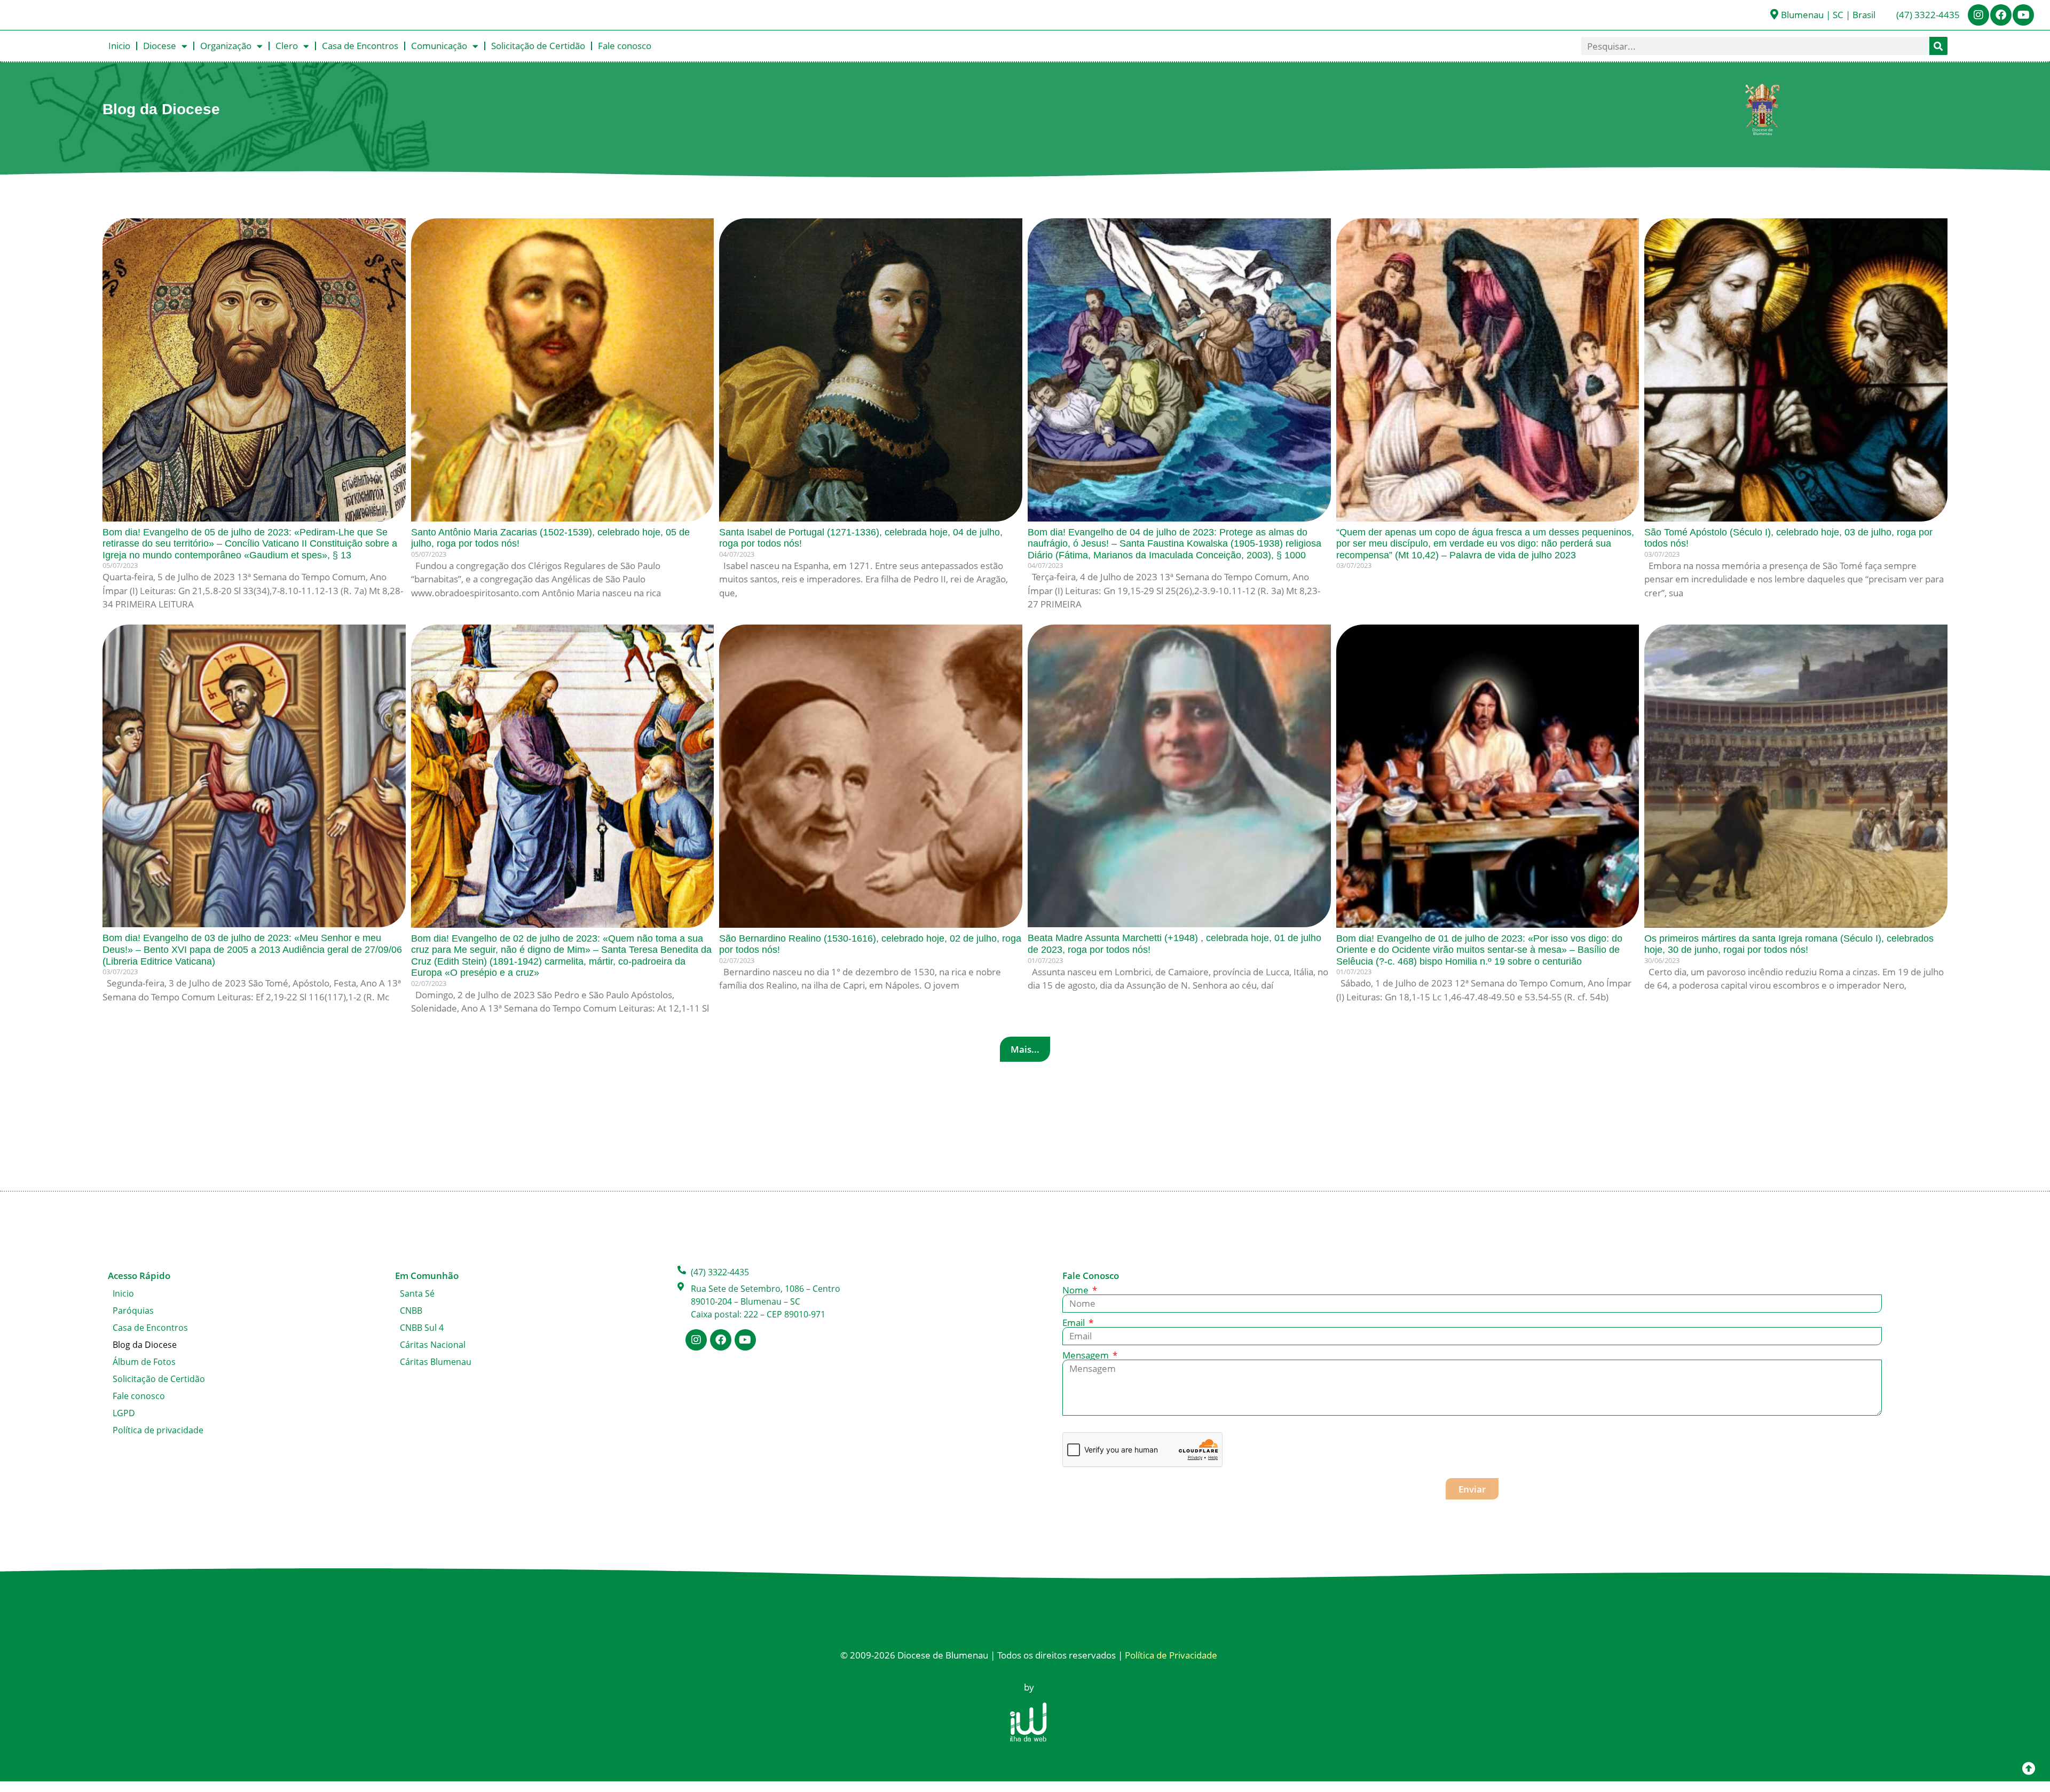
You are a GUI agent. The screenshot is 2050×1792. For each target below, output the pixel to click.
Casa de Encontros (360, 46)
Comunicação (439, 46)
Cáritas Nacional (433, 1345)
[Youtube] (2023, 15)
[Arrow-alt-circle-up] (2029, 1768)
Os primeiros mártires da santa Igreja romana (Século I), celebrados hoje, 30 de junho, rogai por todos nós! (1789, 944)
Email (1075, 1323)
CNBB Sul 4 (422, 1328)
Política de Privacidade (1171, 1655)
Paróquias (133, 1311)
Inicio (119, 46)
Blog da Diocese (145, 1345)
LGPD (124, 1413)
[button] (1025, 1049)
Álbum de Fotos (144, 1362)
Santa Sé (417, 1293)
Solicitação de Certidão (538, 46)
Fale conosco (625, 46)
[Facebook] (2001, 15)
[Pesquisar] (1938, 46)
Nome (1077, 1290)
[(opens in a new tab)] (1488, 370)
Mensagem (1087, 1355)
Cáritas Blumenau (436, 1362)
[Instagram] (1978, 15)
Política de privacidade (158, 1430)
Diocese (160, 46)
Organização (226, 46)
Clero (287, 46)
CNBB (411, 1311)
